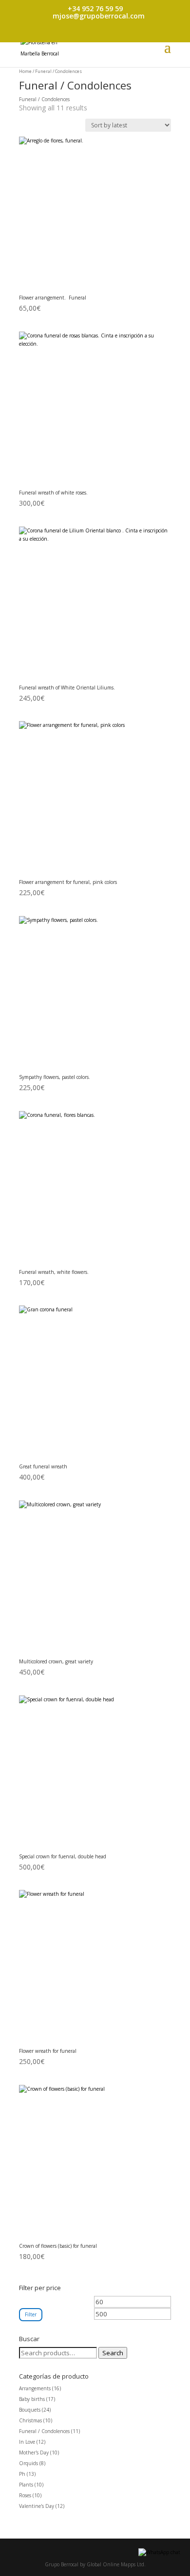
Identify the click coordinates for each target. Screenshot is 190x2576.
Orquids (28, 2463)
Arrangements (35, 2388)
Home (25, 71)
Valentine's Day (37, 2506)
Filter (31, 2314)
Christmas (30, 2420)
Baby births (32, 2399)
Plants (26, 2485)
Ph (22, 2474)
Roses (25, 2495)
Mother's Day (34, 2452)
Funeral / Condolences (44, 2431)
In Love (27, 2442)
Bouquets (30, 2410)
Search (113, 2353)
